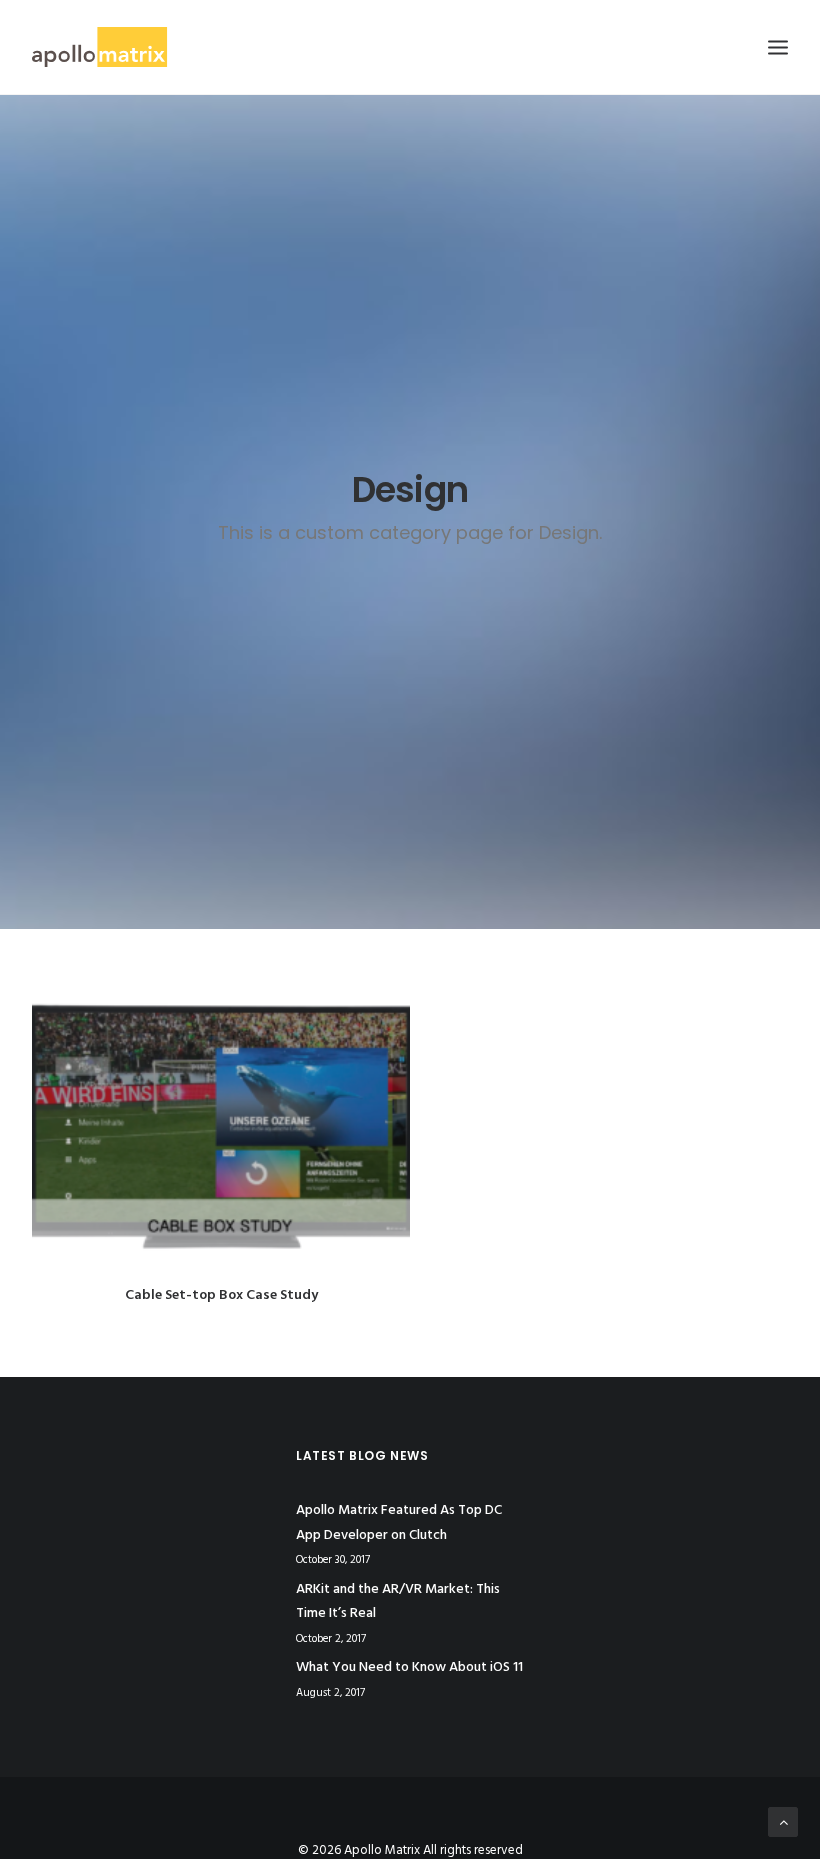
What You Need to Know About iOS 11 (409, 1667)
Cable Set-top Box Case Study (221, 1295)
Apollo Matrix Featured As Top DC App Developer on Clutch (399, 1523)
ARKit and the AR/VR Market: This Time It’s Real (398, 1602)
